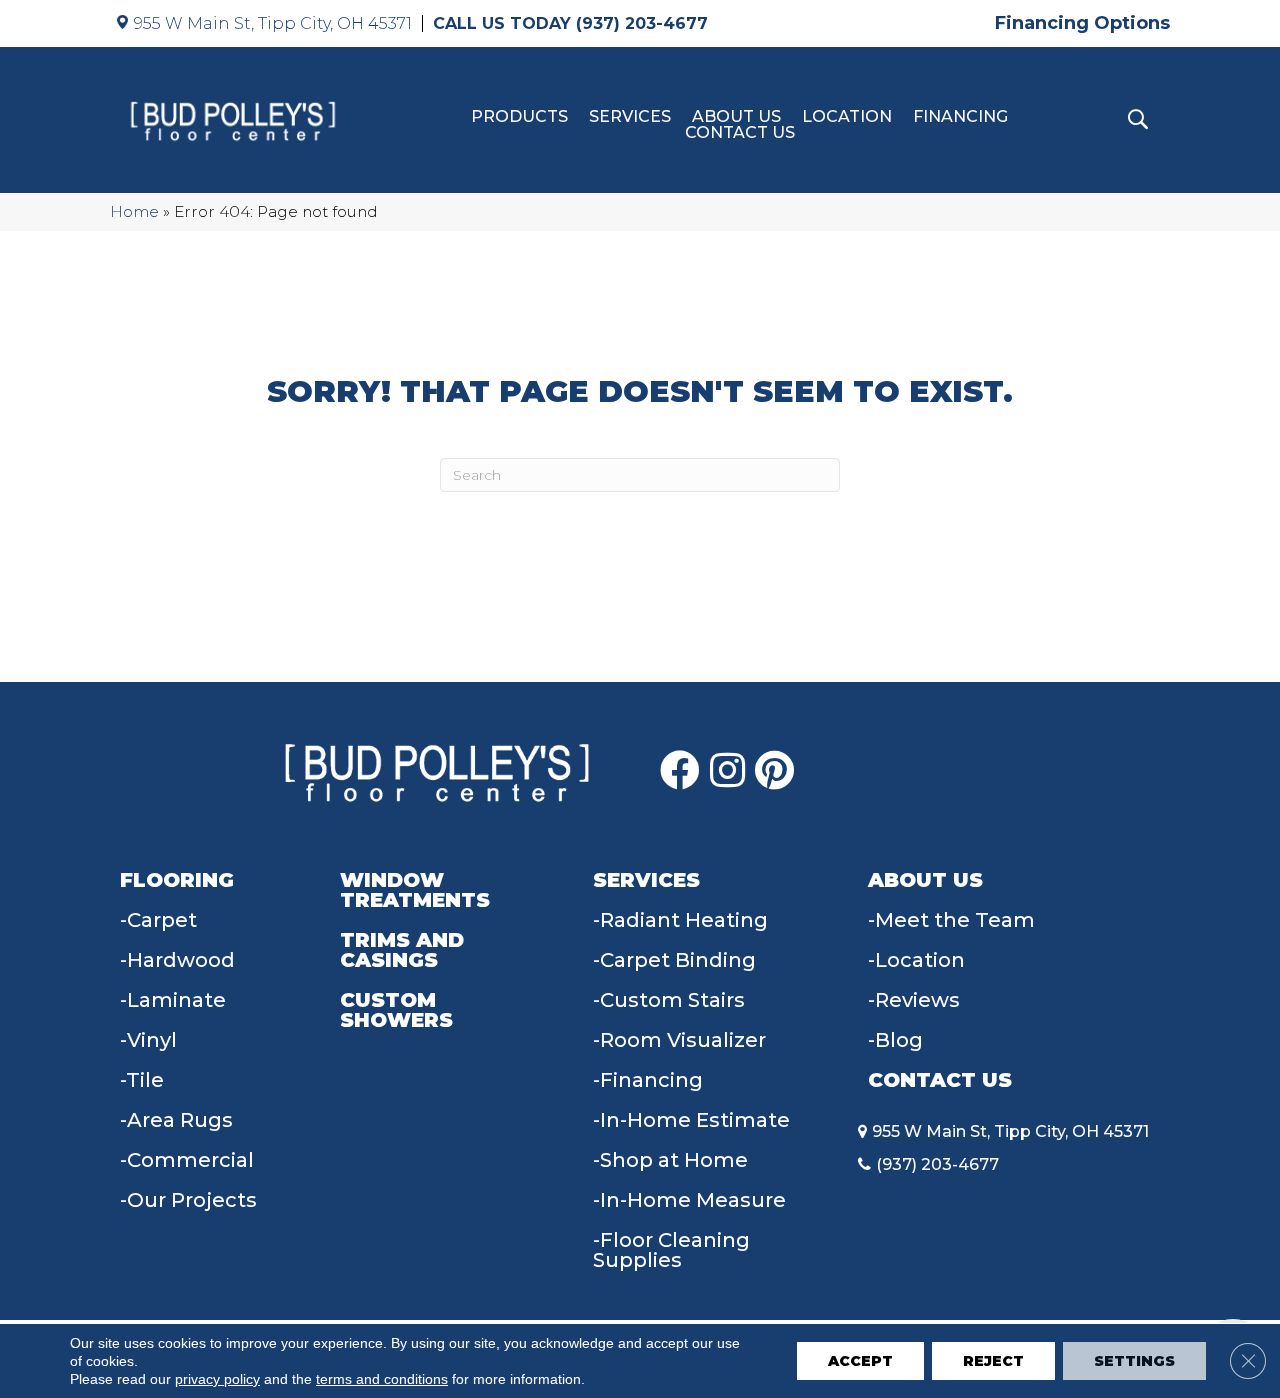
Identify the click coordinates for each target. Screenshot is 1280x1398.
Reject (993, 1361)
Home (134, 211)
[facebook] (680, 771)
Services (630, 117)
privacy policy (217, 1379)
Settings (1134, 1361)
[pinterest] (774, 771)
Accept (860, 1361)
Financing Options (1082, 23)
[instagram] (727, 771)
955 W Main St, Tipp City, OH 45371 (273, 23)
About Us (736, 117)
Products (519, 117)
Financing (960, 117)
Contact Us (740, 133)
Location (847, 117)
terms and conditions (382, 1379)
